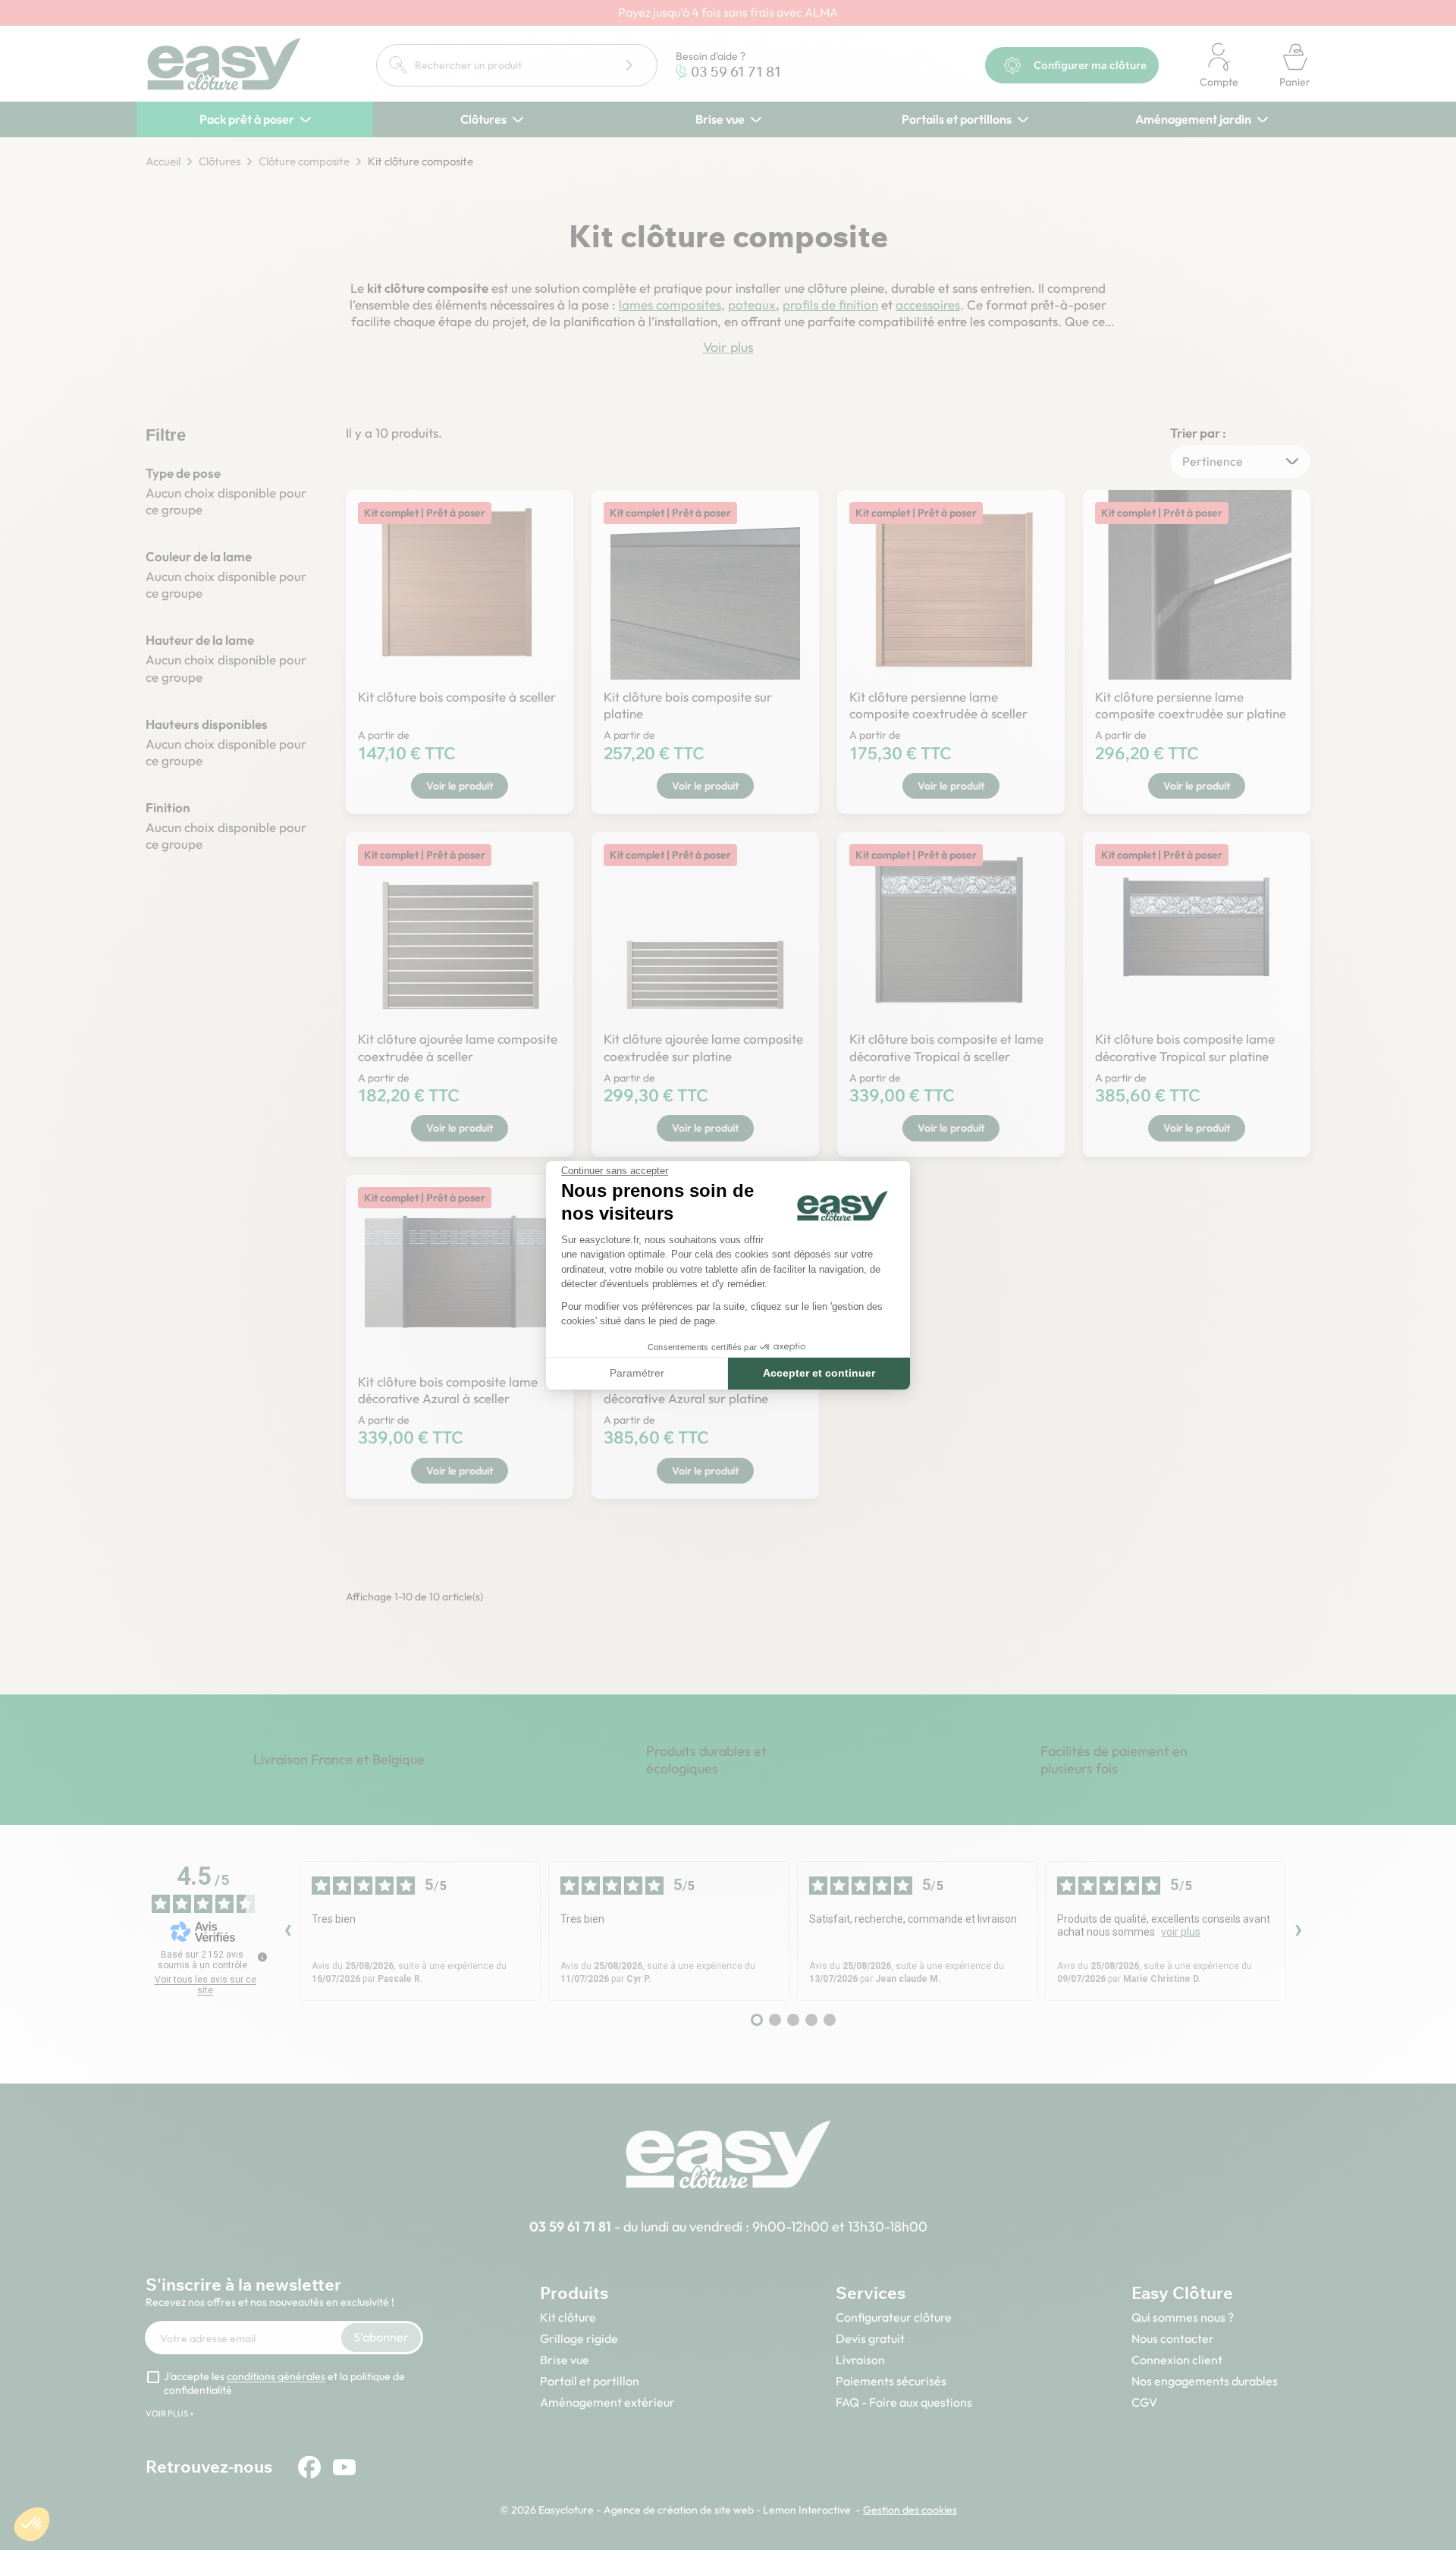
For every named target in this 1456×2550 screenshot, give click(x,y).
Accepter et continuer (819, 1373)
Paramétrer (637, 1373)
